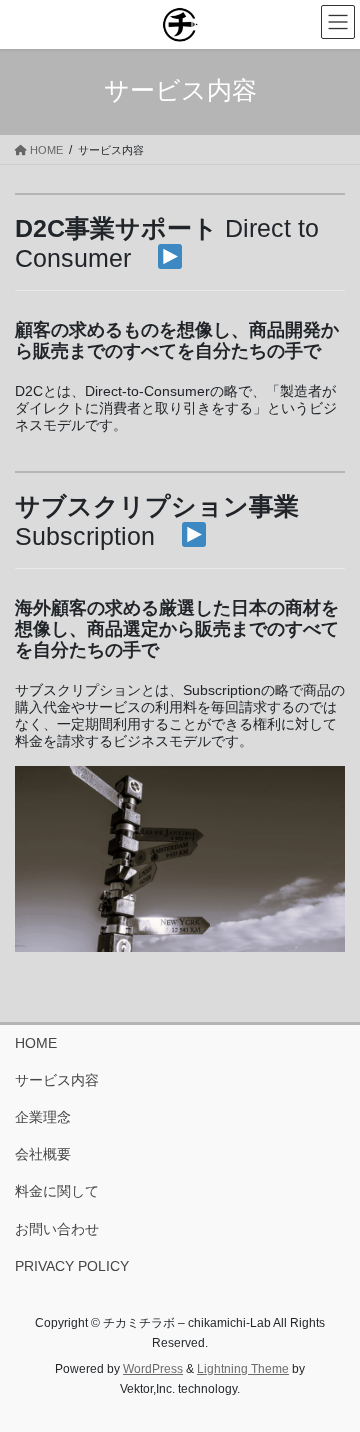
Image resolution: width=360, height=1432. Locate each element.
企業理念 (43, 1117)
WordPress (153, 1369)
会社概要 (43, 1154)
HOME (36, 1043)
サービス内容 (57, 1080)
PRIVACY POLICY (72, 1266)
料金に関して (57, 1191)
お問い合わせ (57, 1229)
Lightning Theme (243, 1369)
